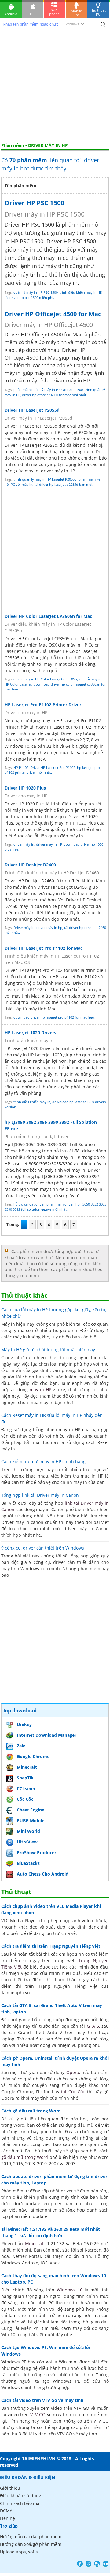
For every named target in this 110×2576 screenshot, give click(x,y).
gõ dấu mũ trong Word (25, 2157)
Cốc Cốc (25, 1799)
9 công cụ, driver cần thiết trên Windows (43, 1548)
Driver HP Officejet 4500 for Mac (53, 314)
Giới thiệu (10, 2488)
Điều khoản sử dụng (21, 2496)
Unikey (24, 1724)
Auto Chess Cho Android (43, 1874)
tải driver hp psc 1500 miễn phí (29, 297)
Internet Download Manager (47, 1735)
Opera (73, 2072)
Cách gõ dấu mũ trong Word (31, 2111)
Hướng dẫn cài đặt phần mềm (31, 2537)
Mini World (28, 1831)
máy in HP (40, 1390)
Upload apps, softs (19, 2552)
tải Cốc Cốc (73, 2092)
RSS (97, 2564)
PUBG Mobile (31, 1820)
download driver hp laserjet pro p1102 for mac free (54, 1017)
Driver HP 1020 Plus (25, 788)
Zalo (21, 1746)
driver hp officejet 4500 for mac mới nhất (54, 395)
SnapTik (25, 1778)
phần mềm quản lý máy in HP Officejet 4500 (48, 390)
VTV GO (38, 2415)
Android (11, 14)
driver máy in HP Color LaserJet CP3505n (45, 679)
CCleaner (26, 1788)
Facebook (80, 2564)
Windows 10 (70, 2290)
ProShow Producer (37, 1852)
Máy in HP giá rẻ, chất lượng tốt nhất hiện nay (48, 1350)
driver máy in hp (49, 928)
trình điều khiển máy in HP (81, 292)
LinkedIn (106, 2564)
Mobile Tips (76, 13)
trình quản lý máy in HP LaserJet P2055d (45, 479)
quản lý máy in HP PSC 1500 (36, 292)
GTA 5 (93, 2026)
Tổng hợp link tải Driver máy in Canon (40, 1495)
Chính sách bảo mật (20, 2503)
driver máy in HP (49, 844)
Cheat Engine (31, 1810)
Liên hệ (7, 2518)
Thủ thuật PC (98, 12)
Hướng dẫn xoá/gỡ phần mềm (31, 2544)
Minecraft (27, 1767)
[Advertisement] (55, 85)
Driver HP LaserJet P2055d (32, 410)
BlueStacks (28, 1863)
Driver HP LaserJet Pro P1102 (53, 767)
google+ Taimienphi (88, 2564)
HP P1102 (21, 767)
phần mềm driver (60, 1204)
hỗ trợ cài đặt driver (29, 1204)
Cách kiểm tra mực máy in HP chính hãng (43, 1462)
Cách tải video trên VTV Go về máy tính (42, 2400)
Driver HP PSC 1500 (35, 203)
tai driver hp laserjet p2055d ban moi (63, 484)
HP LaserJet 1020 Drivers (30, 1032)
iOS (33, 14)
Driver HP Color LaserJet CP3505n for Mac (48, 616)
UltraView (27, 1842)
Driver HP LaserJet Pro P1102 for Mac (44, 948)
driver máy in (24, 844)
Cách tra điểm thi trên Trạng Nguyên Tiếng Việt (51, 1946)
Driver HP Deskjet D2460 (30, 865)
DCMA (6, 2511)
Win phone (54, 12)
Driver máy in (24, 928)
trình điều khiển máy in (32, 1102)
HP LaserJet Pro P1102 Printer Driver (43, 705)
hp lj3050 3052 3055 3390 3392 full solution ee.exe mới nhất (55, 1207)
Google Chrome (33, 1756)
